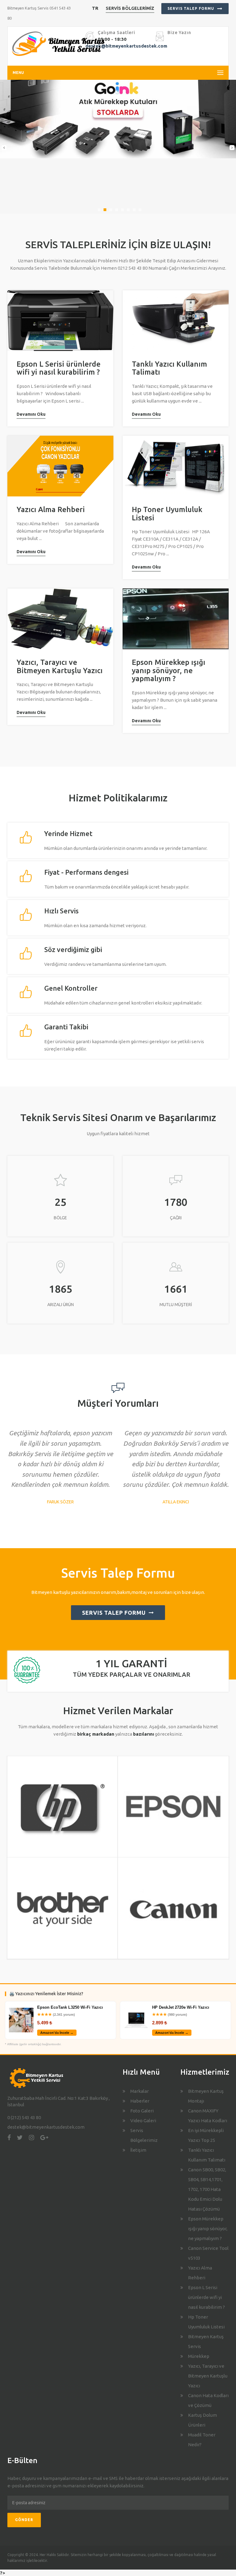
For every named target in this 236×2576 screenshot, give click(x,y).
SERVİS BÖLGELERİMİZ (130, 8)
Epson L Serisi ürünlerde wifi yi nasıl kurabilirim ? (59, 368)
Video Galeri (143, 2121)
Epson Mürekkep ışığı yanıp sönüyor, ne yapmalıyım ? (169, 670)
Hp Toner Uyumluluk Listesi (167, 513)
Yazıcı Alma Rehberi (51, 509)
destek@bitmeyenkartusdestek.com (126, 46)
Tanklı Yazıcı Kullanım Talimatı (169, 368)
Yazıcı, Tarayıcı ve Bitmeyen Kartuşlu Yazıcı (60, 666)
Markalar (140, 2091)
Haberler (140, 2101)
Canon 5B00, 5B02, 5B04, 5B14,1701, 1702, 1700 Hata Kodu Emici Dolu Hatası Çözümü (207, 2189)
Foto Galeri (142, 2111)
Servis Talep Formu (191, 8)
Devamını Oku (31, 414)
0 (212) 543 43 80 (24, 2117)
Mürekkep (199, 2356)
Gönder (24, 2520)
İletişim (138, 2150)
